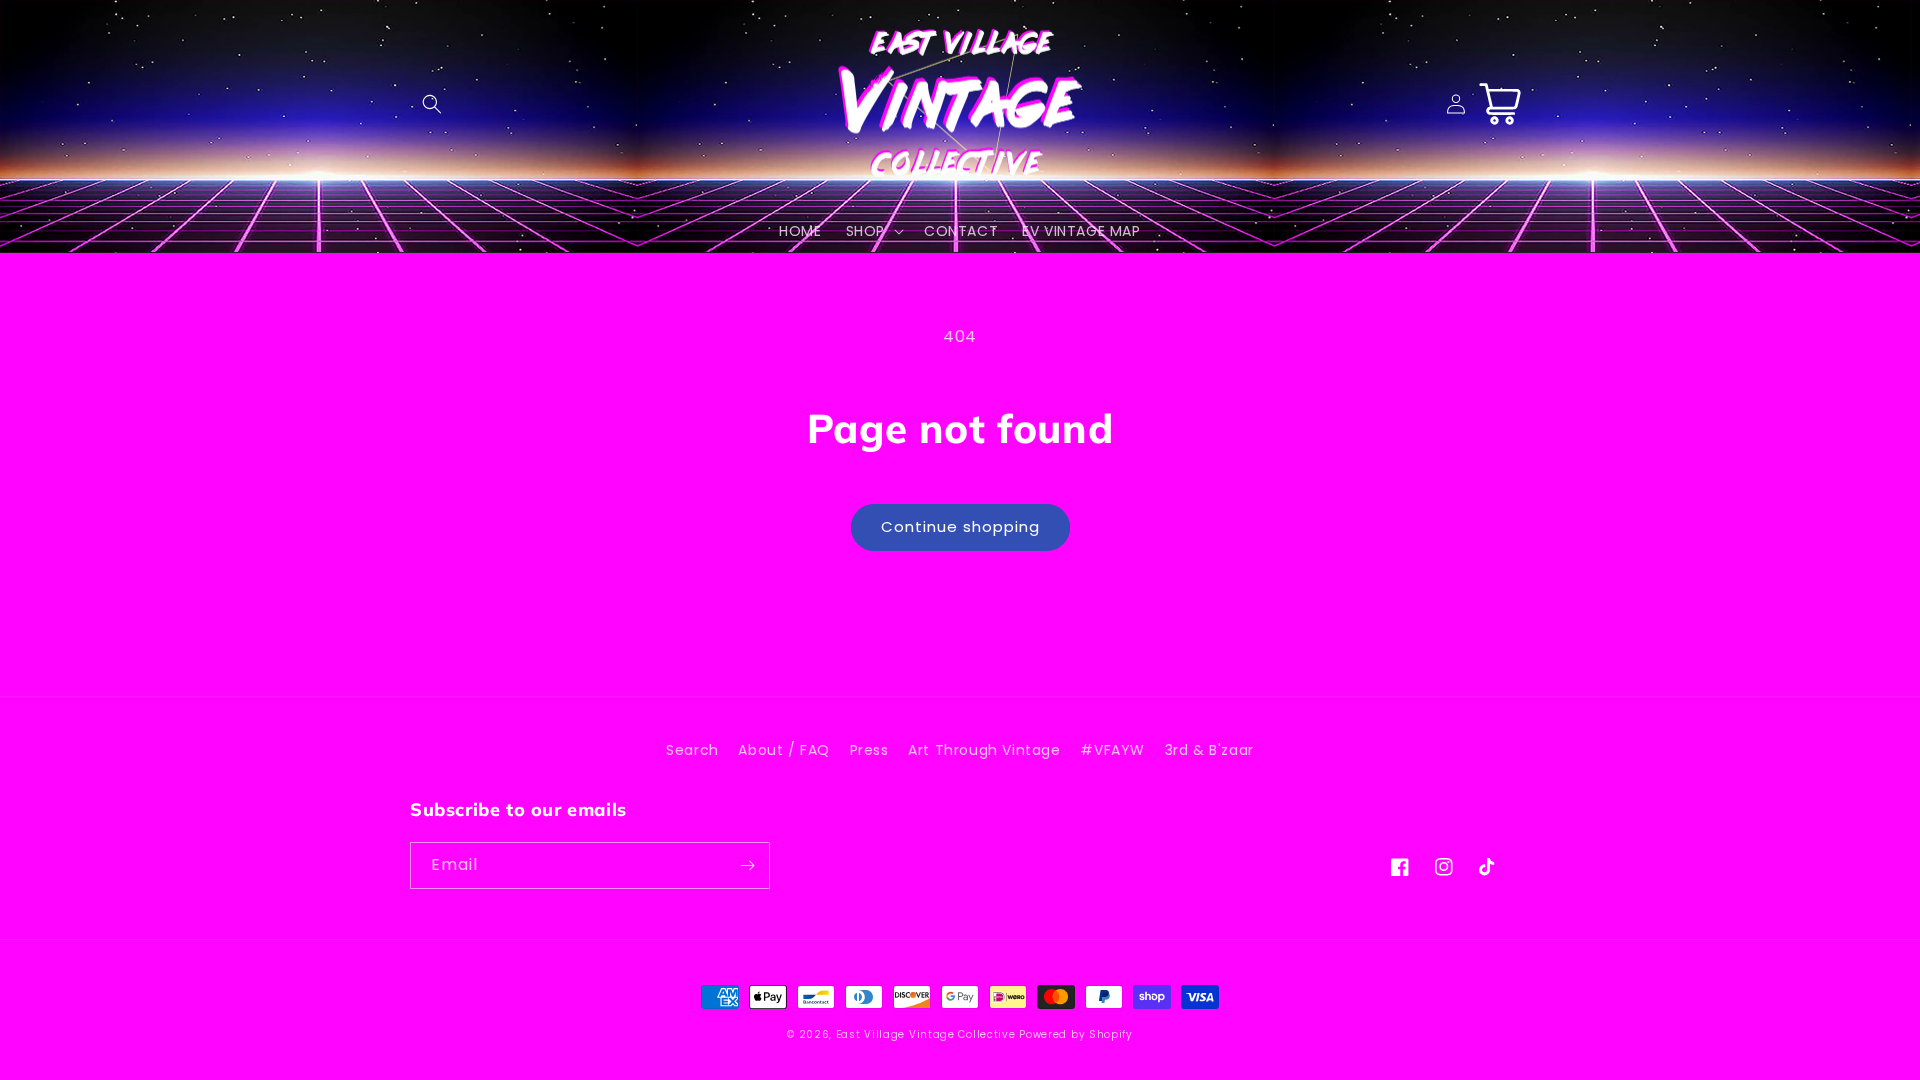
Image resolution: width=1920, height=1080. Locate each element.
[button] (432, 104)
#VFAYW (1112, 750)
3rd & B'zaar (1209, 750)
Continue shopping (960, 526)
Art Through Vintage (984, 750)
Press (869, 750)
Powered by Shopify (1076, 1034)
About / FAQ (784, 750)
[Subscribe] (747, 865)
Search (692, 750)
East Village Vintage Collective (926, 1034)
